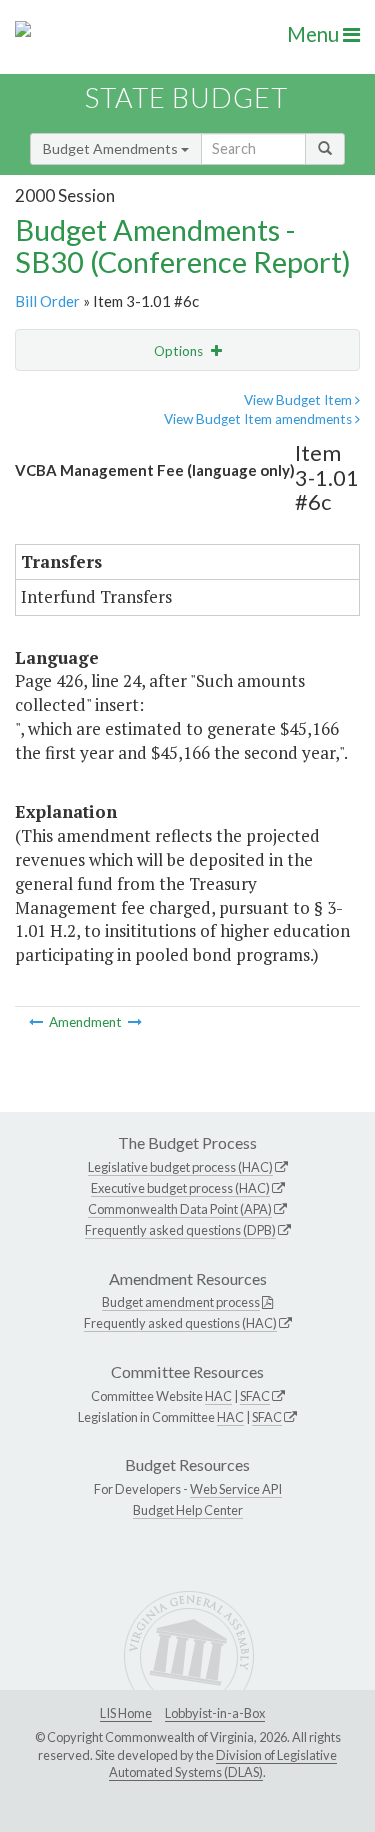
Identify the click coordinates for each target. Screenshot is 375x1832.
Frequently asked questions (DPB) (180, 1230)
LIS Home (126, 1713)
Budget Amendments (112, 148)
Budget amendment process (181, 1302)
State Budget (186, 97)
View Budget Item (299, 400)
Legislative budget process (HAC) (180, 1167)
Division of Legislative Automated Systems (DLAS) (223, 1764)
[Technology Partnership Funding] (135, 1022)
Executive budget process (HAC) (180, 1188)
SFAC (255, 1396)
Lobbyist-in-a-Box (215, 1713)
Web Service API (236, 1489)
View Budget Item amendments (259, 419)
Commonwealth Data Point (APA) (180, 1209)
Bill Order (47, 301)
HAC (218, 1396)
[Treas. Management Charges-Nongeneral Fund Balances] (37, 1022)
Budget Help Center (188, 1510)
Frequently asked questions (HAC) (180, 1323)
